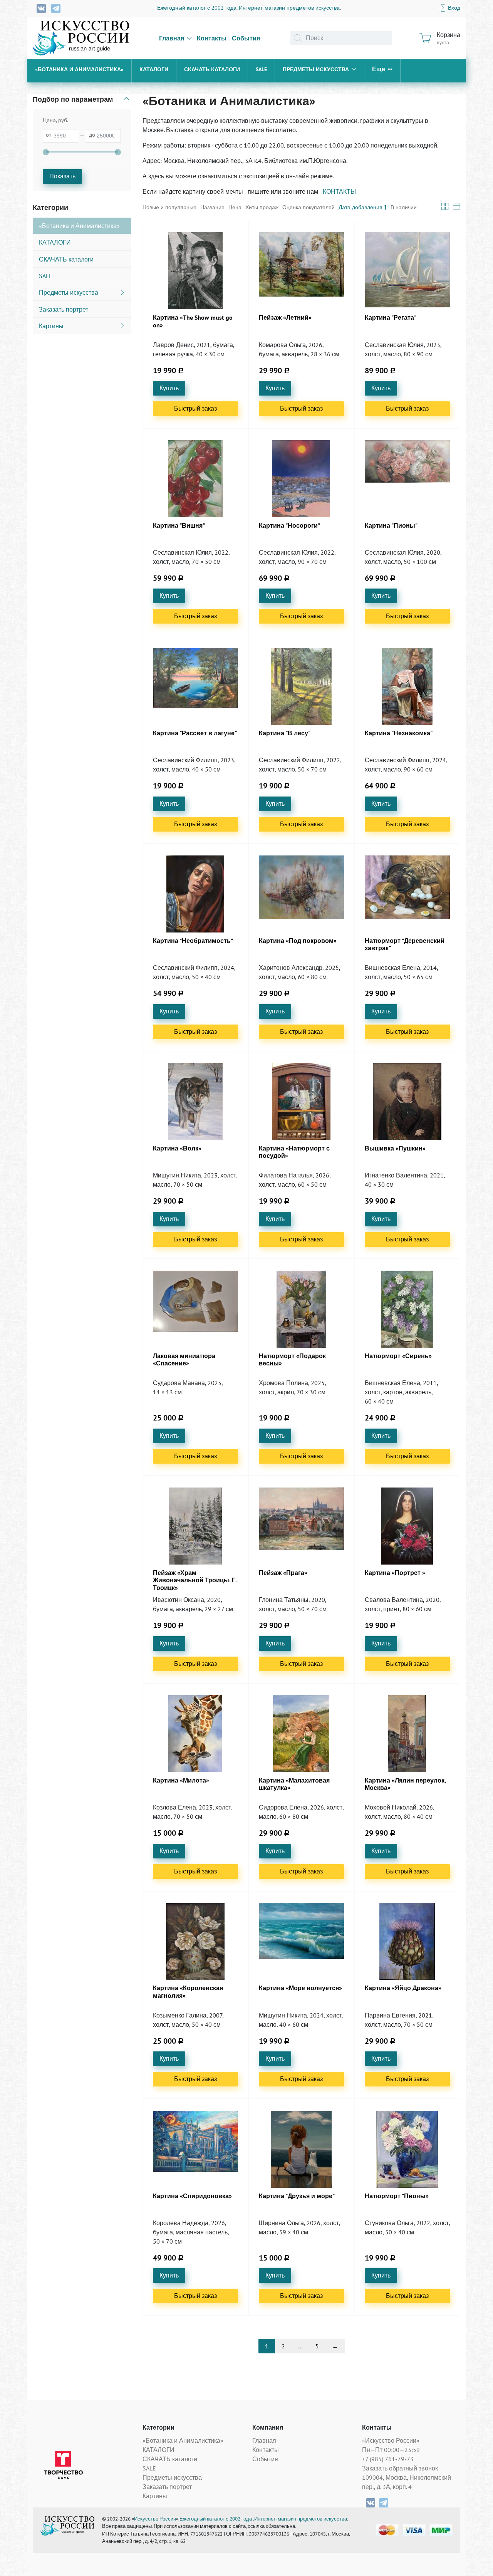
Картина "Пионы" (391, 526)
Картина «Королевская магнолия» (188, 1992)
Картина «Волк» (177, 1148)
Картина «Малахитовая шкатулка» (294, 1784)
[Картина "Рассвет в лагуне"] (196, 686)
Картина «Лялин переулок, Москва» (405, 1784)
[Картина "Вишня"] (196, 479)
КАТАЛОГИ (154, 69)
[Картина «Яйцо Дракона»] (407, 1941)
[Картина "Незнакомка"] (407, 686)
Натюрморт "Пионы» (397, 2196)
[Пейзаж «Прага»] (302, 1526)
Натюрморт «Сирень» (398, 1356)
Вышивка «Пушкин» (395, 1148)
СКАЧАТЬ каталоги (212, 69)
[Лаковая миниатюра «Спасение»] (196, 1309)
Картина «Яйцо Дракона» (403, 1988)
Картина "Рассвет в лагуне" (195, 733)
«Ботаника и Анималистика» (79, 69)
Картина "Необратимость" (193, 941)
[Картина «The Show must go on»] (196, 271)
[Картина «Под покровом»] (302, 894)
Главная (172, 38)
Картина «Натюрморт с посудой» (294, 1152)
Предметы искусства (316, 69)
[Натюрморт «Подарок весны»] (302, 1309)
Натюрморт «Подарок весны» (292, 1360)
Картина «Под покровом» (298, 941)
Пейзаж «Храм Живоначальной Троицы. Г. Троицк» (195, 1580)
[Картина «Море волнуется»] (302, 1941)
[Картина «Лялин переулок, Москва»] (407, 1734)
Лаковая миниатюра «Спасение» (184, 1360)
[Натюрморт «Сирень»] (407, 1309)
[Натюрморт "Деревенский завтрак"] (407, 894)
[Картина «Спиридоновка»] (196, 2149)
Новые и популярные (169, 207)
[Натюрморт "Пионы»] (407, 2149)
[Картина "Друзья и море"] (302, 2149)
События (246, 38)
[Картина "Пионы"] (407, 479)
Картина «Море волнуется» (300, 1988)
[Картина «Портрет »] (407, 1526)
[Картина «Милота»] (196, 1734)
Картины (155, 2496)
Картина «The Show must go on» (193, 321)
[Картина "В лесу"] (302, 686)
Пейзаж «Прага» (283, 1573)
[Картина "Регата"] (407, 271)
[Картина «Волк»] (196, 1102)
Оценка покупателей (309, 207)
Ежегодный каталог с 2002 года (197, 8)
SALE (261, 69)
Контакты (212, 38)
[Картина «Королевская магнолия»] (196, 1941)
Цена (235, 207)
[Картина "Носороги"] (302, 479)
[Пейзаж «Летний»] (302, 271)
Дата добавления (361, 207)
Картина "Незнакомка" (399, 733)
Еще (379, 69)
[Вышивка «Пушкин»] (407, 1102)
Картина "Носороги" (289, 526)
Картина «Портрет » (395, 1573)
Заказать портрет (167, 2487)
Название (212, 207)
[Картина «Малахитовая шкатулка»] (302, 1734)
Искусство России (155, 2519)
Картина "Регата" (391, 318)
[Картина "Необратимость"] (196, 894)
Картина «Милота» (181, 1780)
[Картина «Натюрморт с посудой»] (302, 1102)
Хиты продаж (262, 207)
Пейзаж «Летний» (285, 318)
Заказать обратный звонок (400, 2468)
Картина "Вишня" (179, 526)
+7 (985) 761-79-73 (388, 2459)
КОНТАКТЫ (339, 191)
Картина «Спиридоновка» (192, 2196)
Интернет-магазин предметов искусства (289, 8)
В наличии (404, 207)
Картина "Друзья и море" (297, 2196)
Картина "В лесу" (285, 733)
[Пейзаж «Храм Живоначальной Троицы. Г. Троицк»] (196, 1526)
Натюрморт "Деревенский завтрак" (405, 944)
